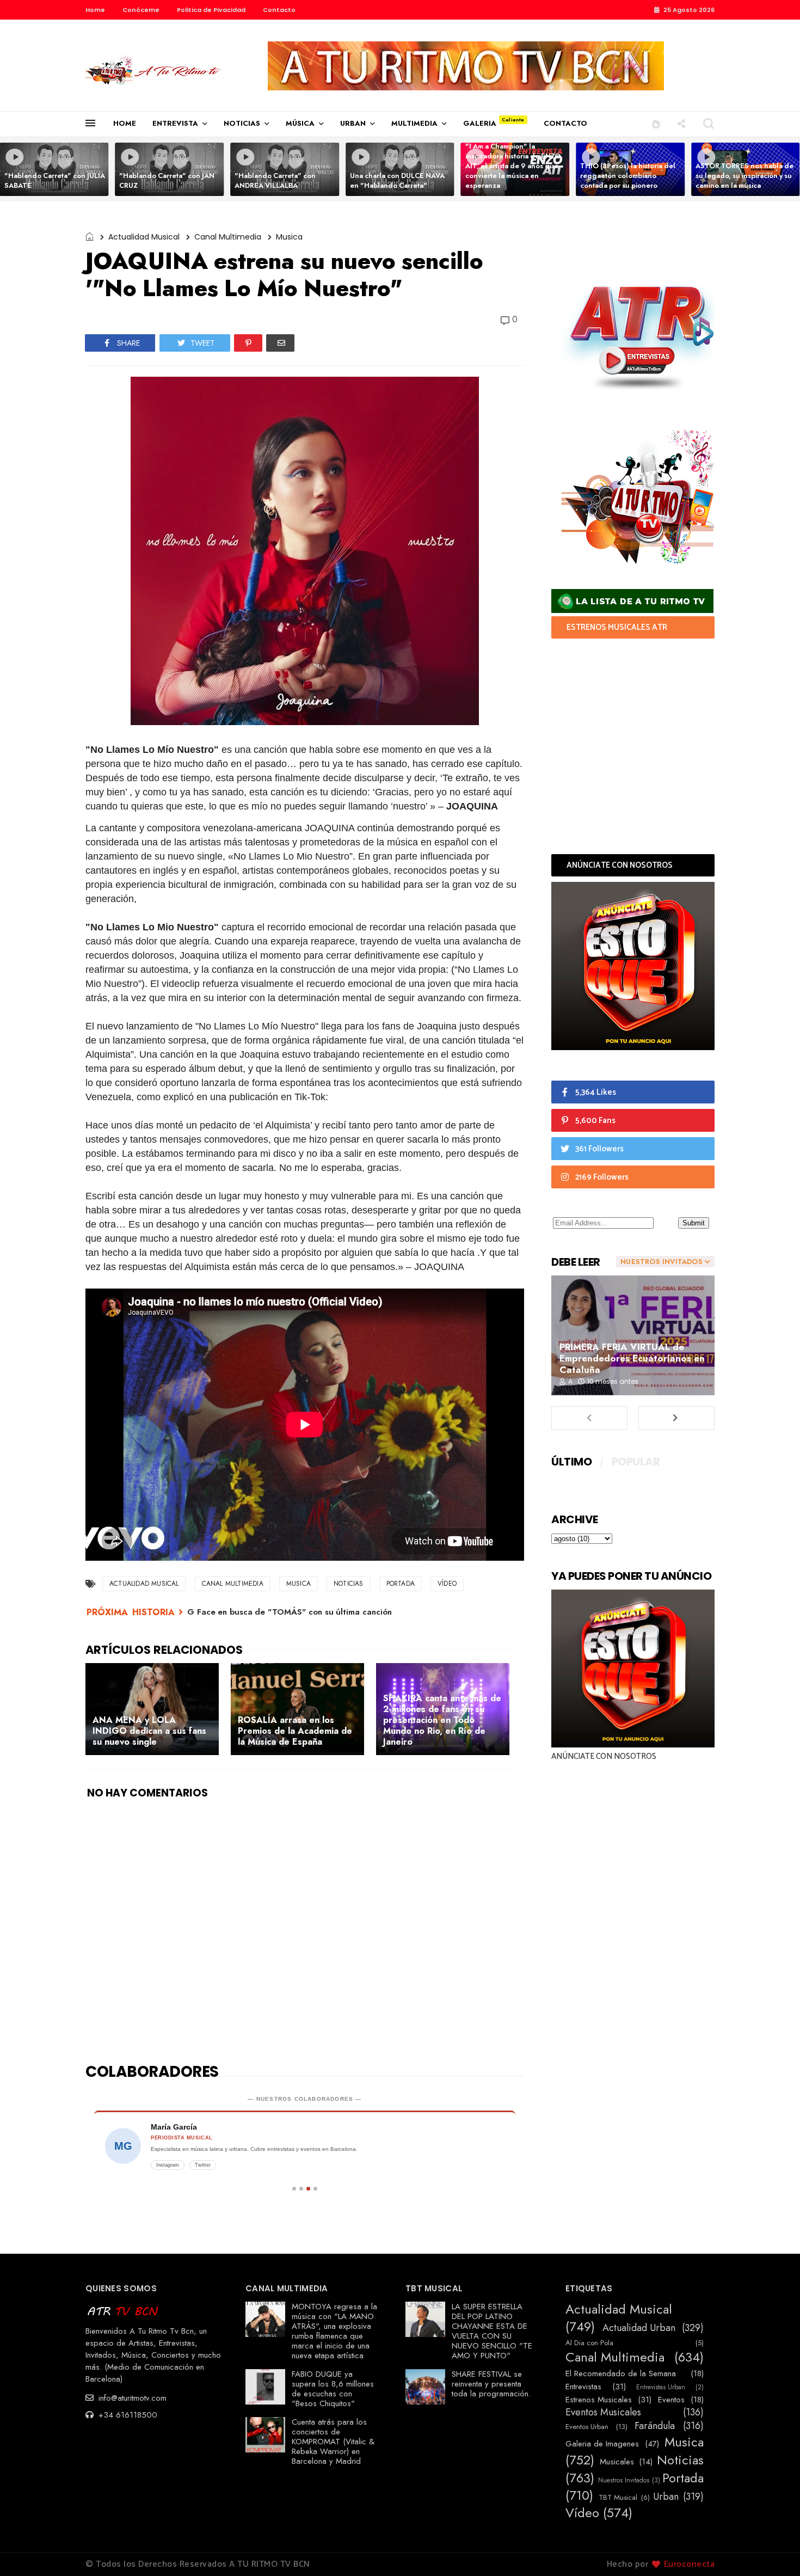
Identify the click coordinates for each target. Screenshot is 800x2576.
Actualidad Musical (144, 237)
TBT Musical (618, 2498)
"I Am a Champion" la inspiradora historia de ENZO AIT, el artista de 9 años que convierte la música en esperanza (513, 166)
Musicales (617, 2462)
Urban (666, 2497)
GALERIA (480, 123)
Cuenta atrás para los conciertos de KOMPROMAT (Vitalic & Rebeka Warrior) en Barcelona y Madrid (333, 2442)
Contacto (279, 10)
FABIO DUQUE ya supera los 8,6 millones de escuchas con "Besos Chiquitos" (333, 2389)
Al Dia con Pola (589, 2343)
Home (95, 10)
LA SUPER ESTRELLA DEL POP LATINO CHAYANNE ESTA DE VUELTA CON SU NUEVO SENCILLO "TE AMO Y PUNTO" (492, 2331)
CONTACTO (565, 123)
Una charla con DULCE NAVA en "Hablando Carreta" (397, 180)
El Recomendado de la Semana (621, 2373)
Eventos (671, 2400)
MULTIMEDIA (414, 123)
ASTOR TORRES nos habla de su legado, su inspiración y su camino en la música (744, 176)
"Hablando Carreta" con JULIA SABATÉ (55, 180)
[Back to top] (773, 2550)
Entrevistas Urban (661, 2387)
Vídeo (447, 1584)
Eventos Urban (587, 2427)
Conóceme (141, 10)
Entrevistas (583, 2387)
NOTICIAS (242, 123)
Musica (289, 237)
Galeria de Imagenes (602, 2444)
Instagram (168, 2165)
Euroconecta (690, 2564)
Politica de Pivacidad (211, 10)
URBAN (353, 123)
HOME (125, 123)
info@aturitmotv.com (131, 2398)
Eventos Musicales (603, 2413)
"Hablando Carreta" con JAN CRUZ (167, 180)
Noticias (349, 1584)
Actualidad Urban (639, 2328)
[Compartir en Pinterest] (248, 343)
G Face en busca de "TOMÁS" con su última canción (290, 1612)
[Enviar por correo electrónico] (280, 343)
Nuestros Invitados (624, 2480)
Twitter (203, 2165)
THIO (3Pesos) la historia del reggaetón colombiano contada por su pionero (628, 176)
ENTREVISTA (175, 123)
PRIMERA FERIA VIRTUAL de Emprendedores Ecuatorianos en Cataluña (632, 1358)
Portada (401, 1584)
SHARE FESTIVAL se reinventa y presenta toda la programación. (491, 2384)
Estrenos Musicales (599, 2400)
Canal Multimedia (228, 237)
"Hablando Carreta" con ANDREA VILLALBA (275, 180)
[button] (656, 123)
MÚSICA (300, 123)
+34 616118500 (127, 2415)
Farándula (655, 2426)
